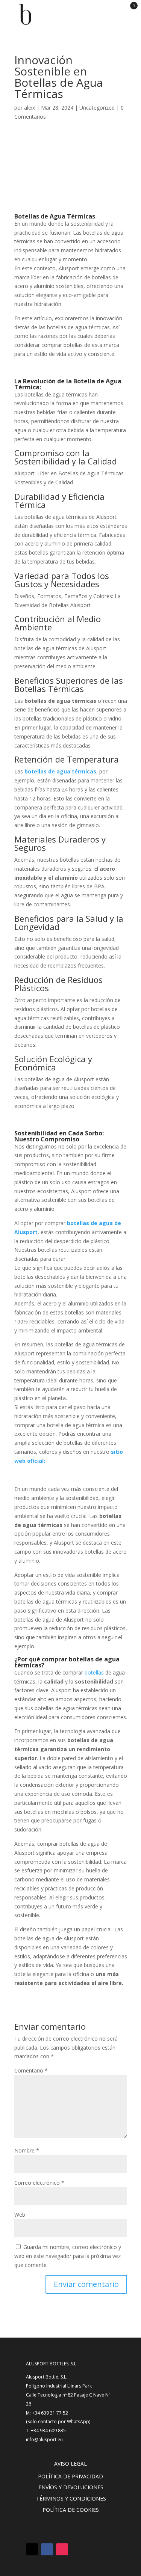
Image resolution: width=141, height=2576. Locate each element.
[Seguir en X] (32, 2549)
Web (20, 2215)
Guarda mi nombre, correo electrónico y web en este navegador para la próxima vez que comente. (68, 2256)
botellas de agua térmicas (60, 771)
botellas (94, 1672)
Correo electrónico (39, 2183)
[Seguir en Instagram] (62, 2549)
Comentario (31, 2070)
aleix (30, 108)
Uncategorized (97, 108)
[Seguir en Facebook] (47, 2549)
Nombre (27, 2150)
